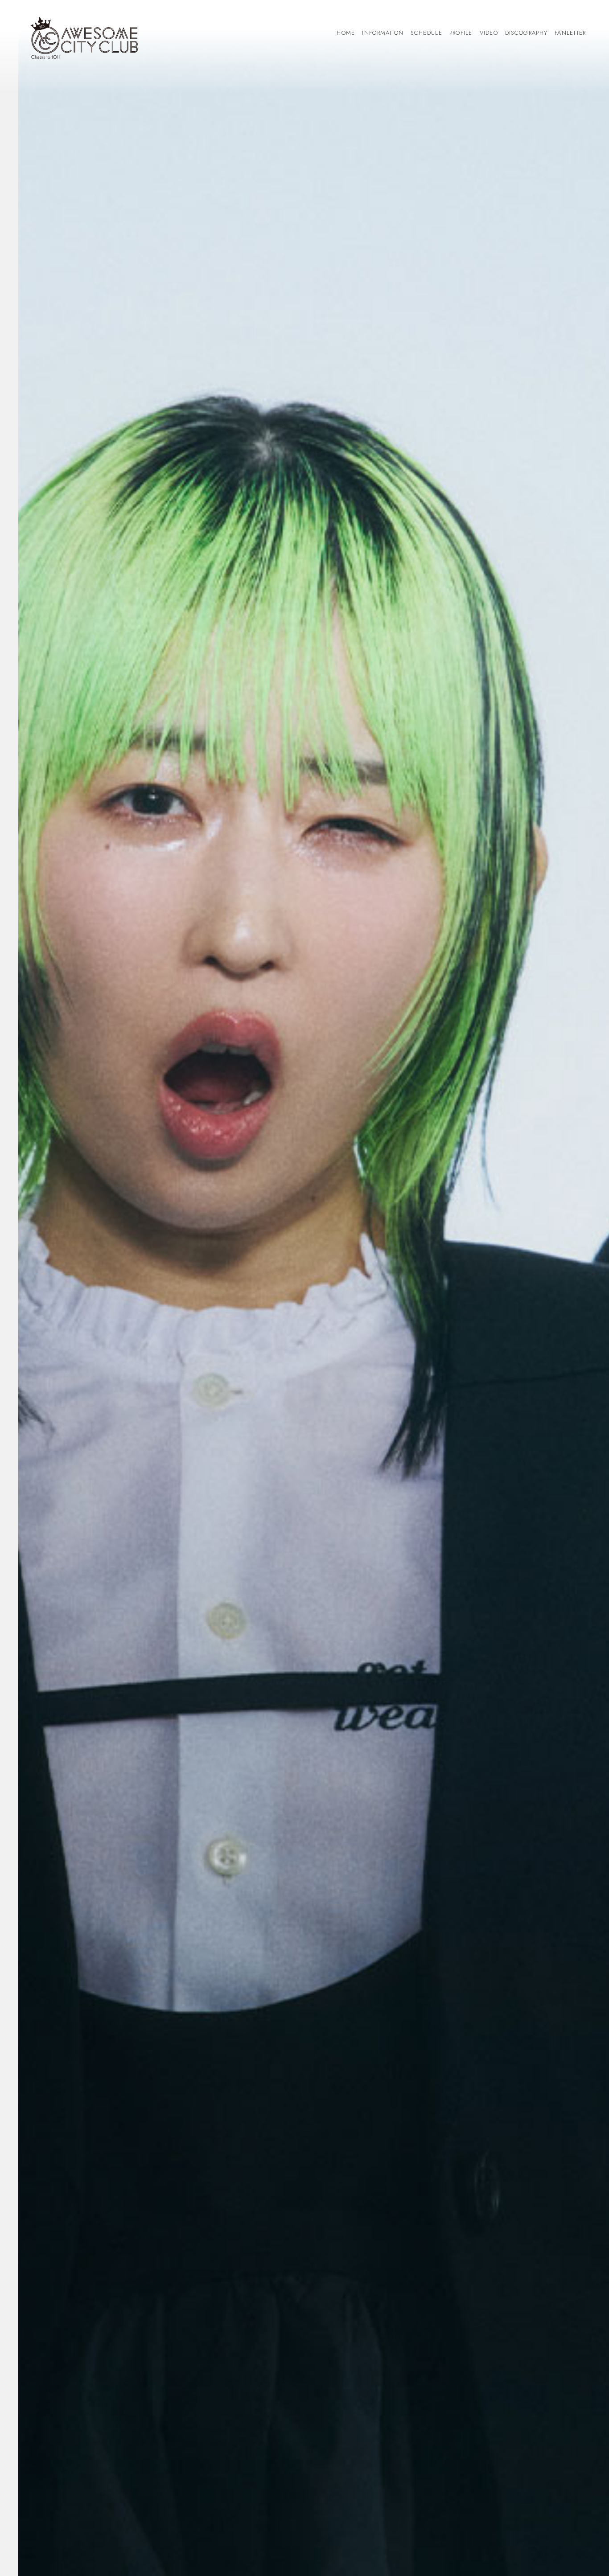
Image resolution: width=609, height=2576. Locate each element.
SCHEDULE (426, 33)
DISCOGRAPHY (526, 33)
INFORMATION (383, 33)
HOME (346, 33)
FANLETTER (570, 33)
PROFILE (461, 33)
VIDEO (489, 33)
